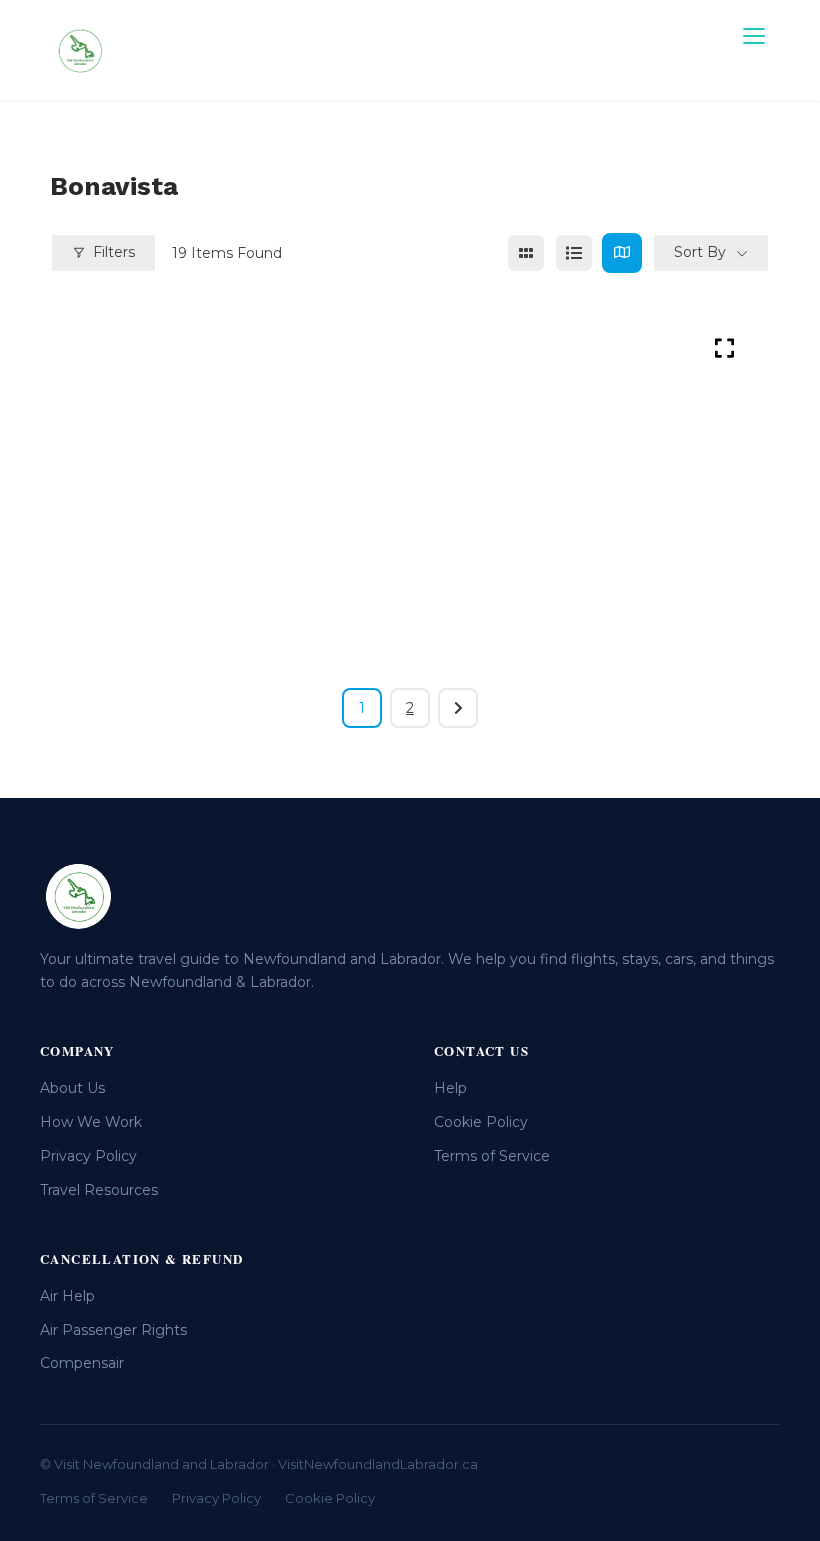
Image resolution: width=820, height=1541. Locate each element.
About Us (72, 1088)
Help (450, 1088)
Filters (114, 252)
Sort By (700, 252)
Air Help (67, 1296)
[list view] (574, 253)
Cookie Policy (481, 1122)
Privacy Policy (88, 1156)
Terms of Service (492, 1156)
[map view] (622, 253)
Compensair (82, 1363)
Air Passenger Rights (113, 1330)
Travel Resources (99, 1190)
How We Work (91, 1122)
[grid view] (526, 253)
